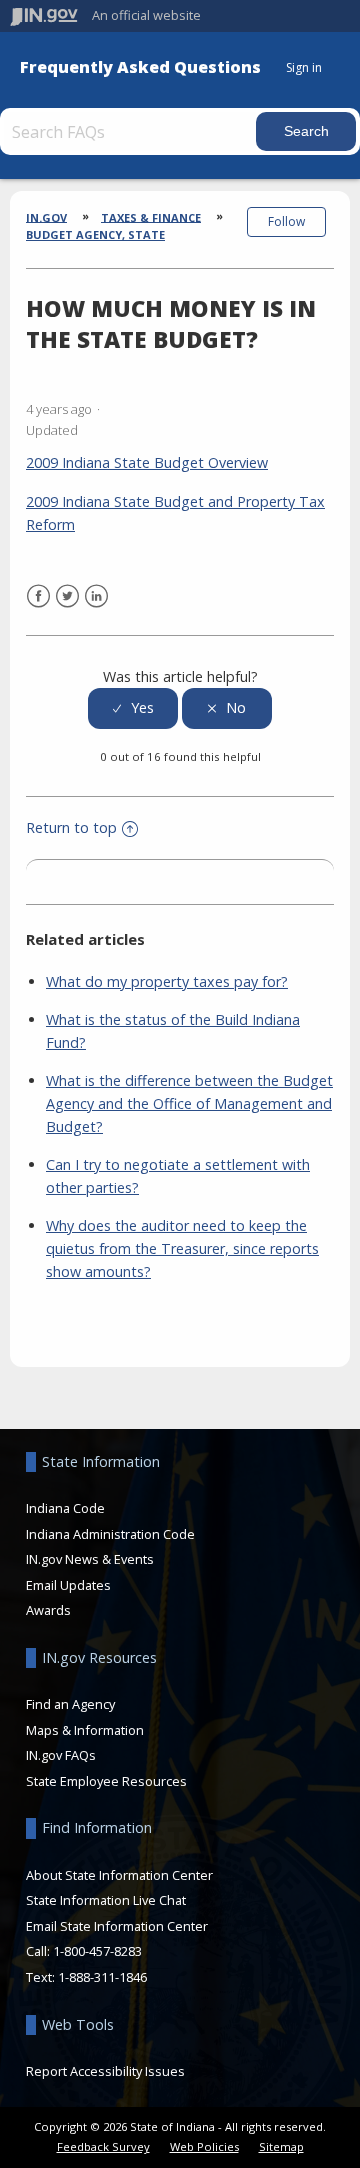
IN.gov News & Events (90, 1559)
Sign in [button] (304, 67)
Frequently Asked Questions (140, 67)
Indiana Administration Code (110, 1534)
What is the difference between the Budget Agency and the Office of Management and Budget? (189, 1103)
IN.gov (46, 216)
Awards (48, 1610)
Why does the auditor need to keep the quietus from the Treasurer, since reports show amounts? (182, 1248)
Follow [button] (286, 221)
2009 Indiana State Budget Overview (147, 462)
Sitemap (281, 2146)
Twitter (67, 596)
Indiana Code (65, 1508)
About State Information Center (119, 1875)
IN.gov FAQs (61, 1755)
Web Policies (204, 2146)
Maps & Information (85, 1730)
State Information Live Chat (106, 1900)
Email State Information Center (117, 1926)
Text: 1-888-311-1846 (86, 1977)
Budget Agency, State (95, 234)
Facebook (38, 596)
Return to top (71, 827)
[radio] (133, 708)
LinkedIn (96, 596)
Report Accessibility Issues (105, 2071)
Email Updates (68, 1585)
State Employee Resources (106, 1781)
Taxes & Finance (151, 216)
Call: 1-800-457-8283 (84, 1951)
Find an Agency (70, 1704)
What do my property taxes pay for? (167, 981)
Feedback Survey (103, 2146)
